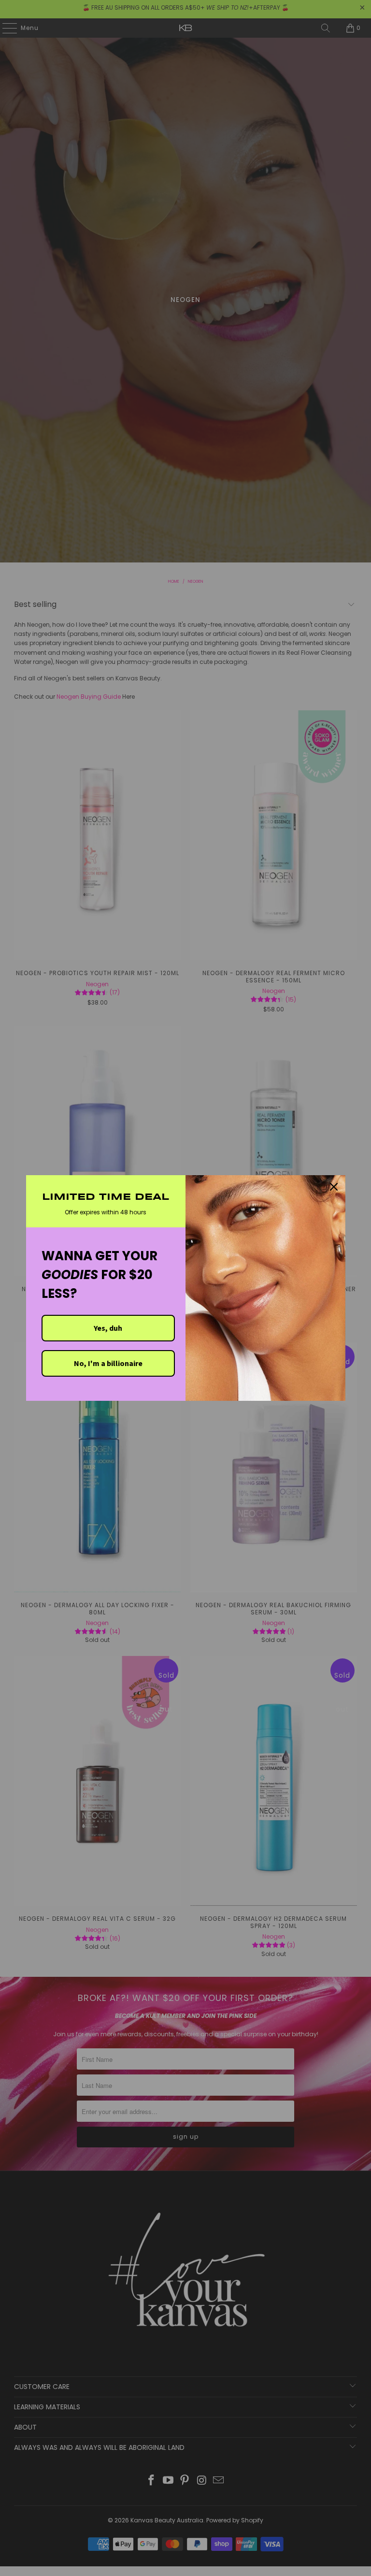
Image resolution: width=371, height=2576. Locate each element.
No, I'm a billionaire (108, 1363)
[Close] (334, 1187)
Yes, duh (108, 1328)
